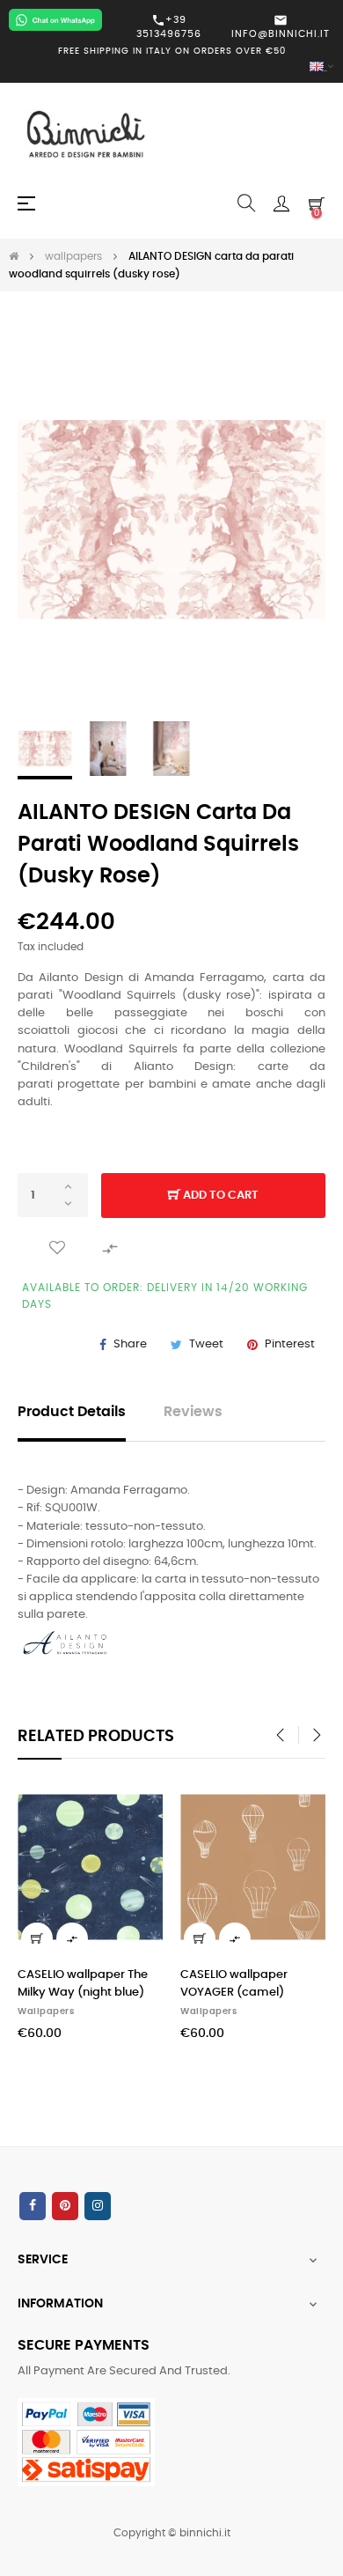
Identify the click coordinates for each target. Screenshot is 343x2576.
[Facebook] (33, 2206)
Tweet (206, 1344)
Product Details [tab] (72, 1412)
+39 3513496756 (169, 26)
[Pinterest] (65, 2206)
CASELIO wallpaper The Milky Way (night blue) (83, 1984)
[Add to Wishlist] (57, 1248)
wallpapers (46, 2011)
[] (37, 1938)
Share (130, 1344)
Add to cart (219, 1196)
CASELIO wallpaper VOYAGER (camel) (234, 1984)
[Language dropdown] (171, 67)
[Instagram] (98, 2206)
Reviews (193, 1412)
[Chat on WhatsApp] (55, 20)
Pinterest (290, 1344)
